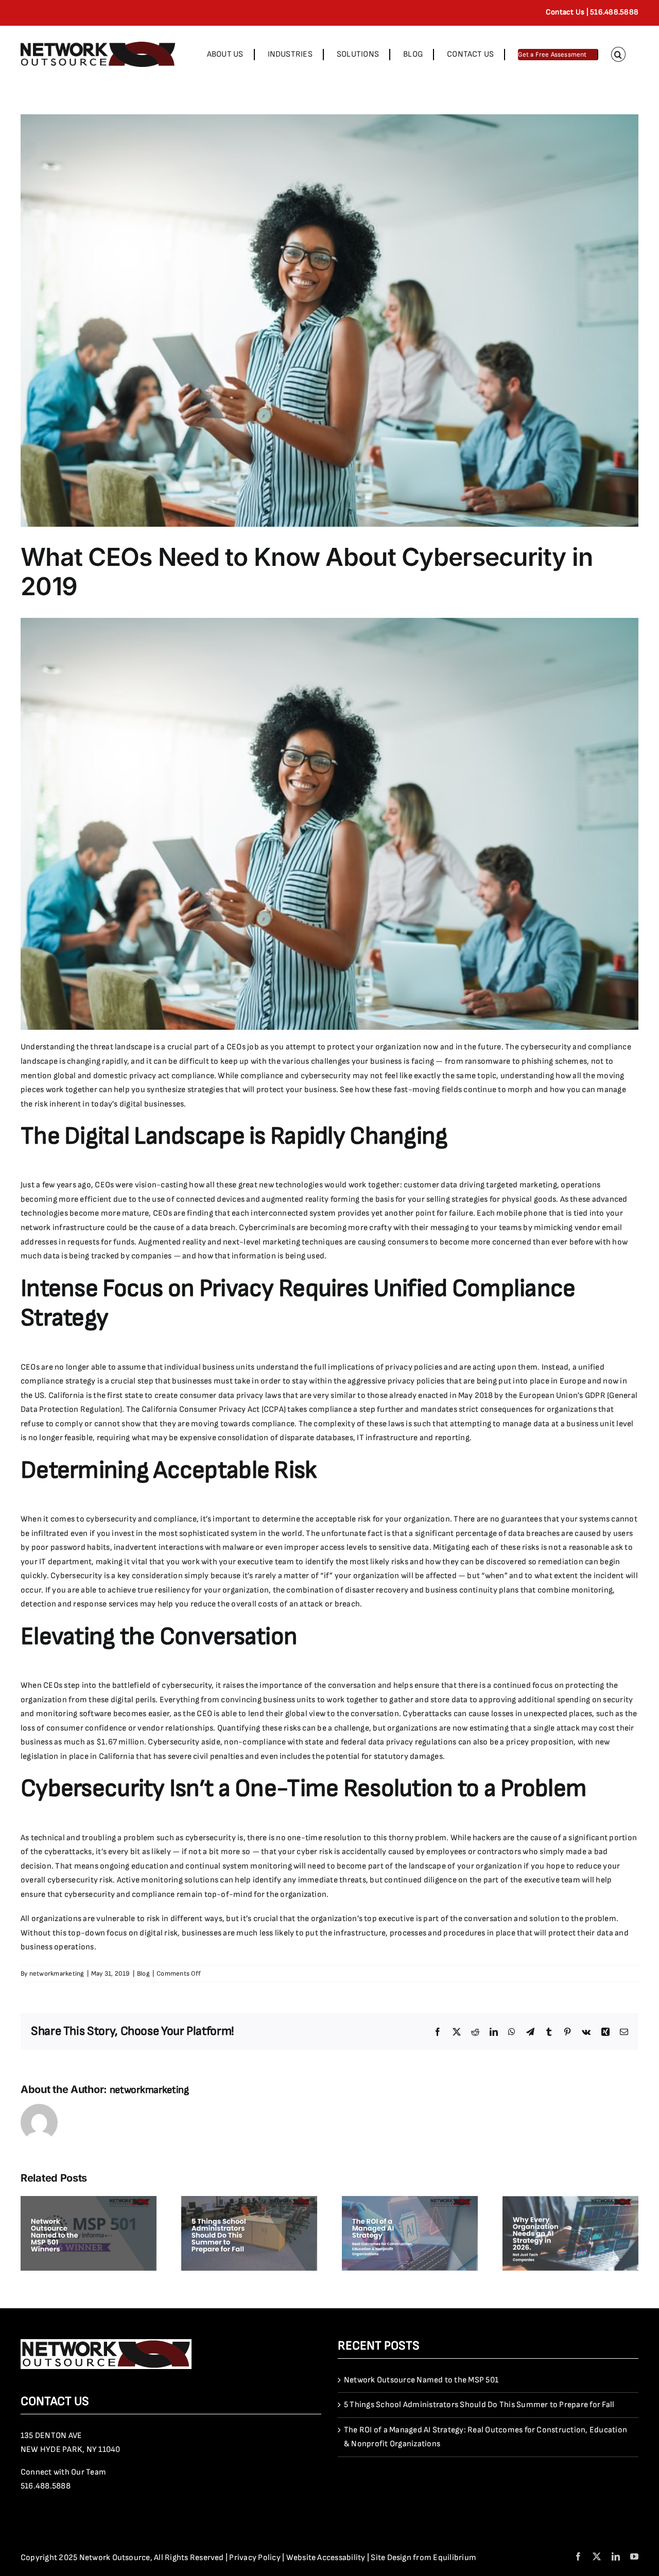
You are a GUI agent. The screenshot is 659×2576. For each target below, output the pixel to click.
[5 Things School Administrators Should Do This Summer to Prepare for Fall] (249, 2201)
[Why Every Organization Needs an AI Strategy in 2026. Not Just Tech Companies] (570, 2201)
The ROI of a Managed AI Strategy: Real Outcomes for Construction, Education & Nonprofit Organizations (485, 2437)
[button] (618, 54)
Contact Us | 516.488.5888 (592, 12)
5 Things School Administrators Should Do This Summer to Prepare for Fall (479, 2405)
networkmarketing (57, 1974)
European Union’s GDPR (562, 1396)
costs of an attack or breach (309, 1604)
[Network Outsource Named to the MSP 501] (89, 2201)
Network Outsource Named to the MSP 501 (421, 2380)
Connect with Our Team (63, 2472)
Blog (143, 1974)
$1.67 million (120, 1742)
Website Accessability (326, 2558)
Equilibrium (455, 2558)
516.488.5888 (46, 2486)
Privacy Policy (255, 2558)
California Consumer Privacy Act (201, 1410)
